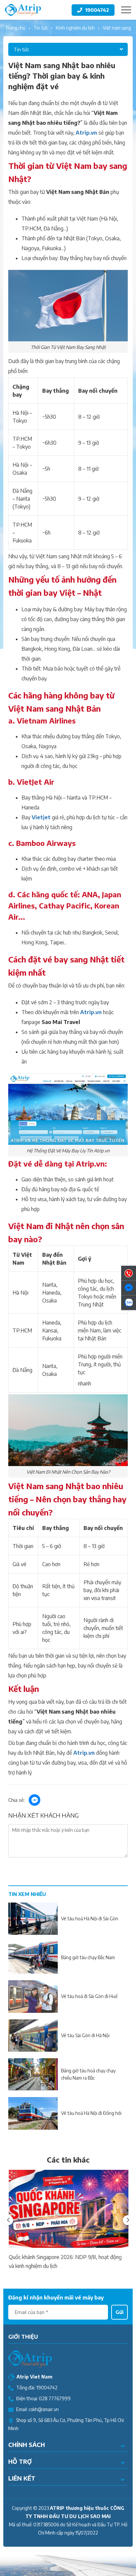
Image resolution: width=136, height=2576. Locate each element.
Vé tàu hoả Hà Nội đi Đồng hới (91, 2113)
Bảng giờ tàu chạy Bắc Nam (88, 1957)
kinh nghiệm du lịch (75, 28)
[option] (68, 2220)
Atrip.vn (86, 133)
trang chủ (15, 28)
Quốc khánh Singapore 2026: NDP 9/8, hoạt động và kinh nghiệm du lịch (65, 2261)
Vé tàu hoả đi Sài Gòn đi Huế (89, 1996)
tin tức (41, 28)
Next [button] (128, 2220)
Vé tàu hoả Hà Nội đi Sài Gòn (90, 1919)
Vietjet (41, 817)
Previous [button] (8, 2220)
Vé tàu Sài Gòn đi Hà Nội (85, 2035)
